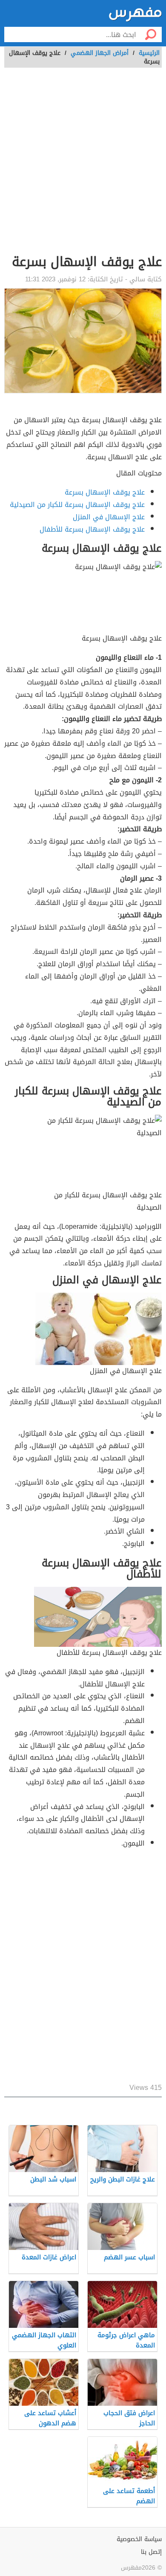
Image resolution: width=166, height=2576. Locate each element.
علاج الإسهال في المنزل (109, 517)
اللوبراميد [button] (148, 1226)
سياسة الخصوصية (139, 2539)
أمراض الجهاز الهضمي (100, 53)
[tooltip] (148, 1226)
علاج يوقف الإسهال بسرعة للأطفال (92, 529)
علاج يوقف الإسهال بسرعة (105, 492)
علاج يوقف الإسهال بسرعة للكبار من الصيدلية (77, 505)
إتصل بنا (151, 2552)
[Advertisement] (83, 166)
